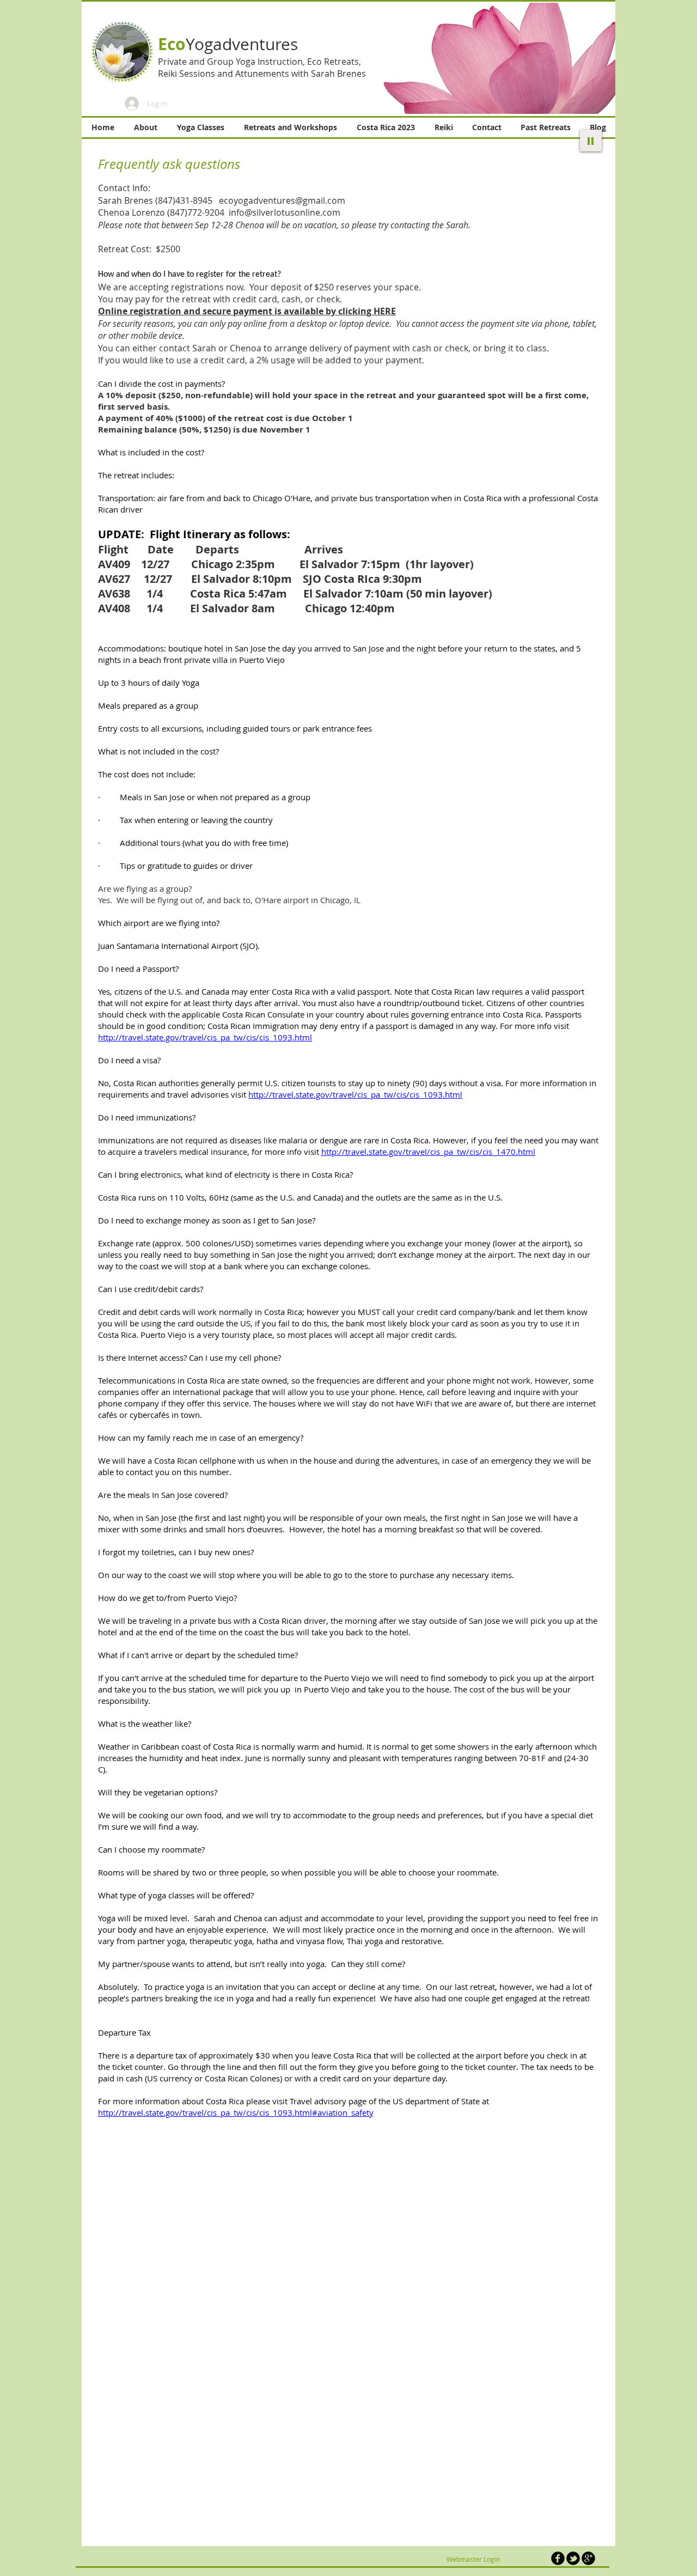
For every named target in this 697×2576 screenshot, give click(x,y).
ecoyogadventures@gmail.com (282, 200)
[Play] (591, 141)
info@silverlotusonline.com (285, 212)
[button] (491, 58)
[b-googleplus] (588, 2558)
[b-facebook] (558, 2558)
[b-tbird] (573, 2558)
